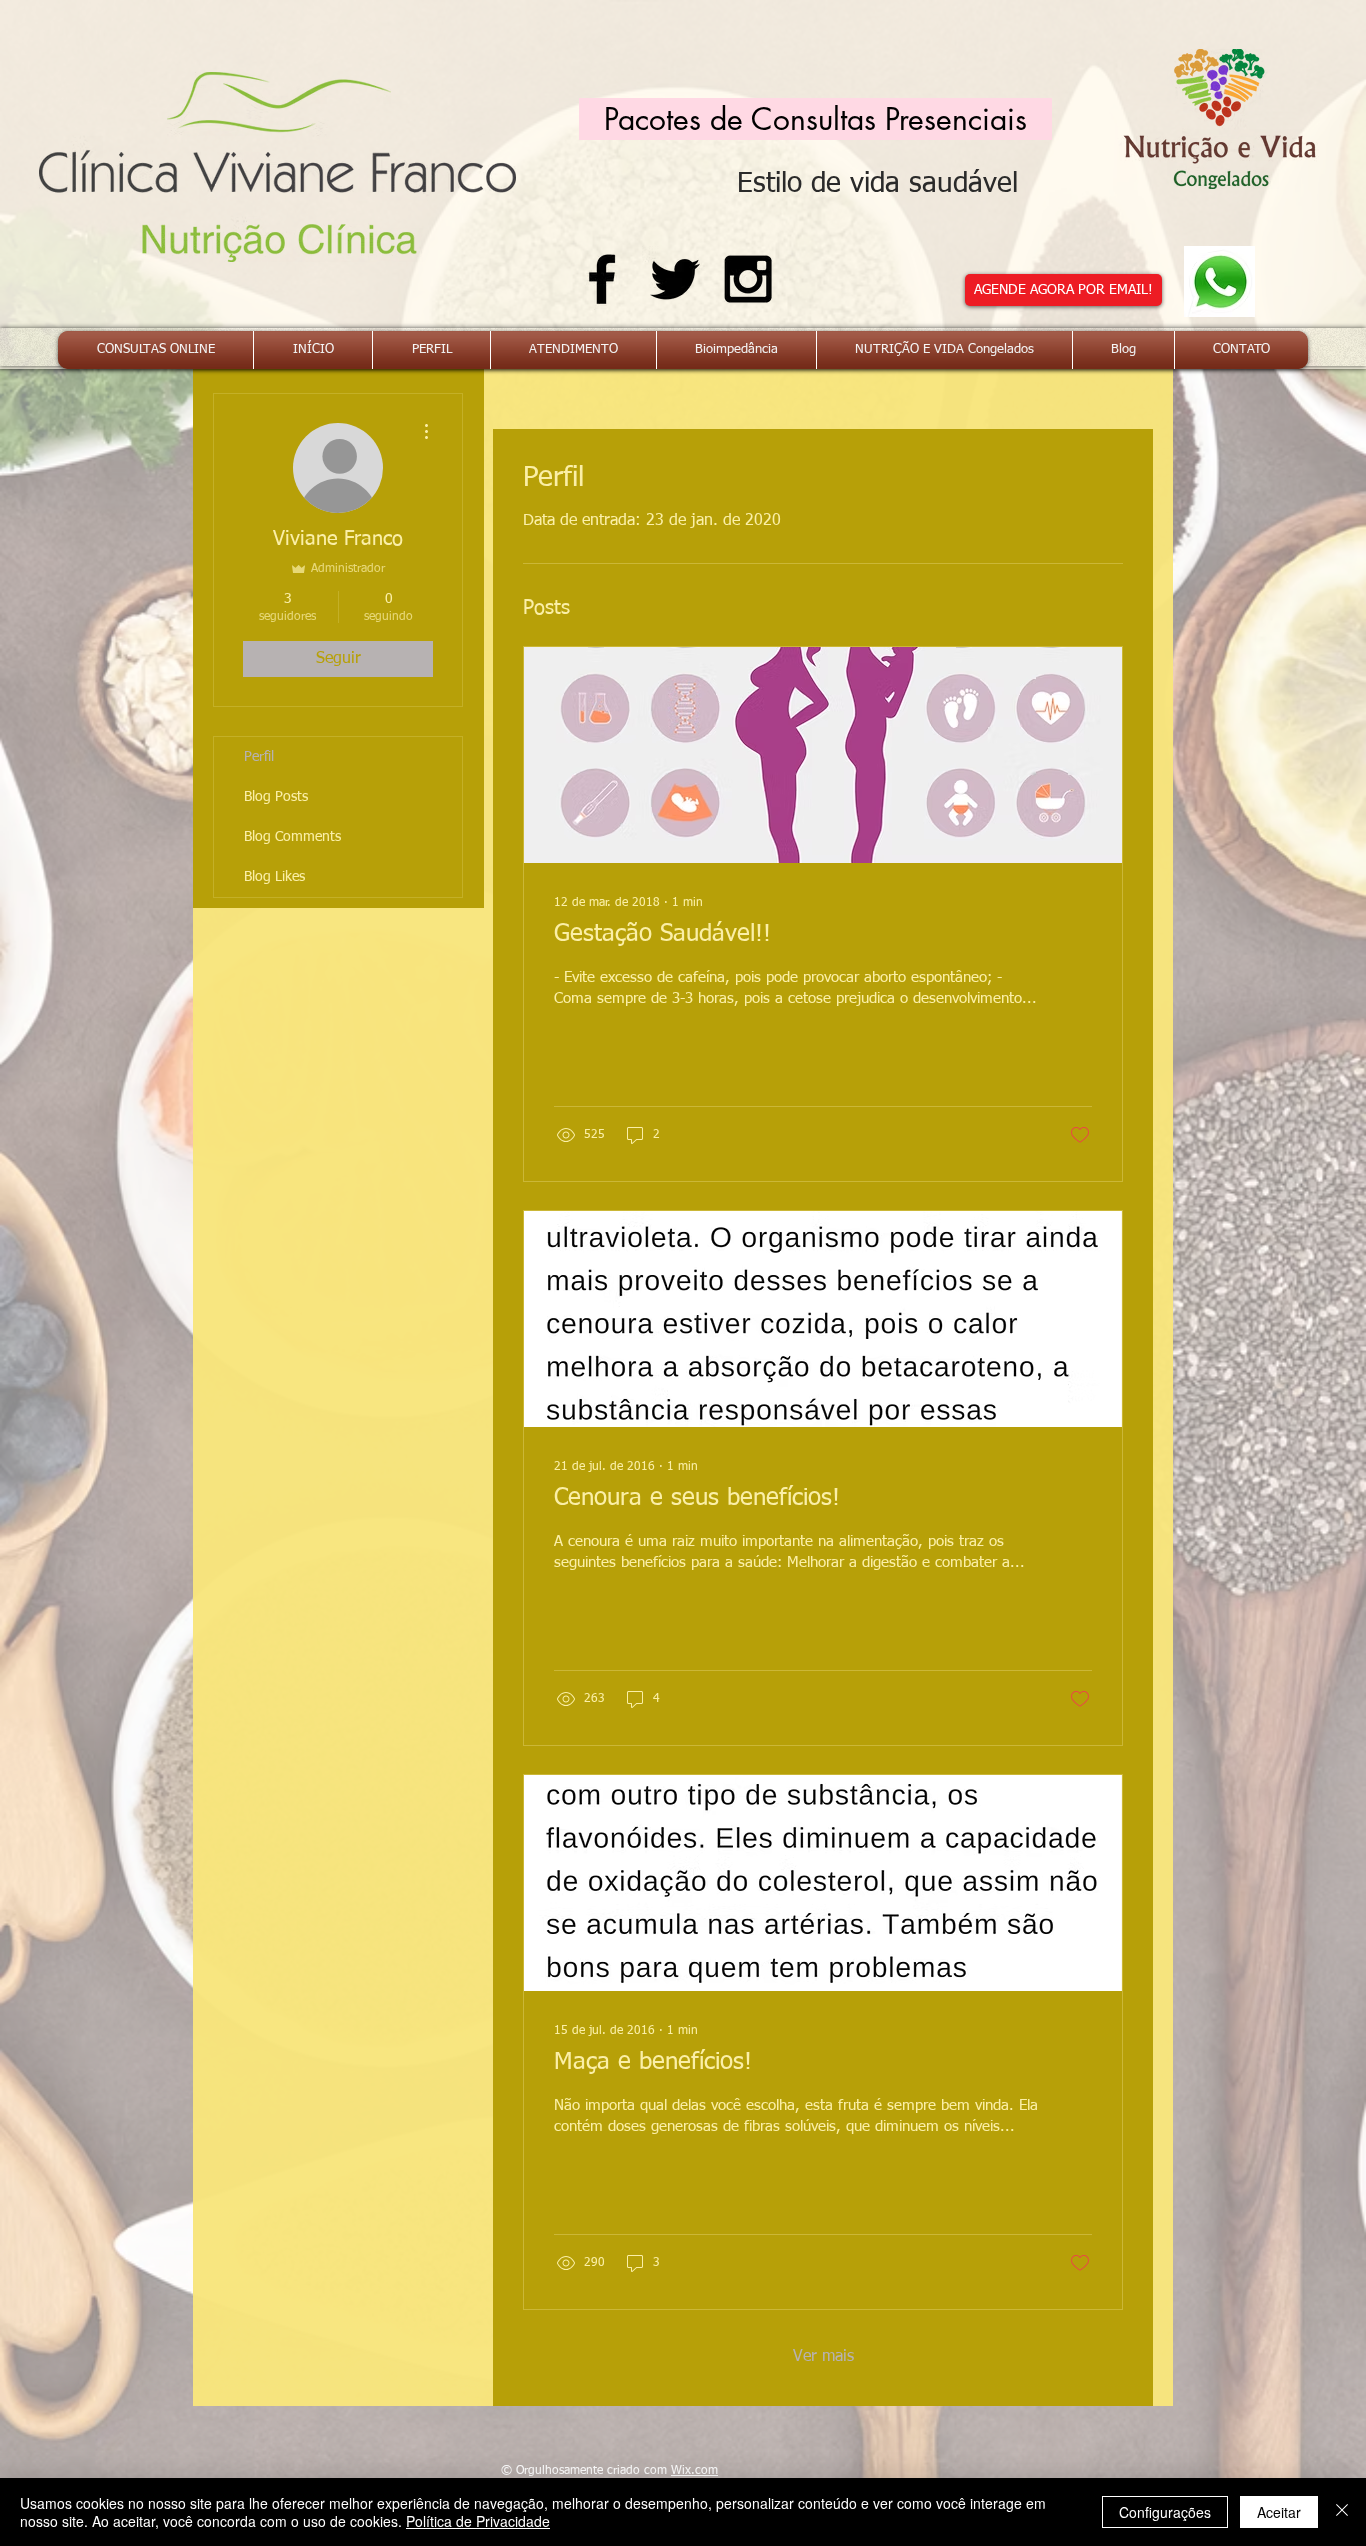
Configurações (1165, 2512)
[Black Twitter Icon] (675, 279)
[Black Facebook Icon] (602, 279)
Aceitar (1279, 2512)
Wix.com (694, 2471)
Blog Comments (292, 837)
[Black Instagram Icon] (748, 279)
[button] (815, 119)
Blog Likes (274, 877)
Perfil (259, 757)
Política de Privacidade (478, 2521)
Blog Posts (276, 797)
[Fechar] (1342, 2512)
